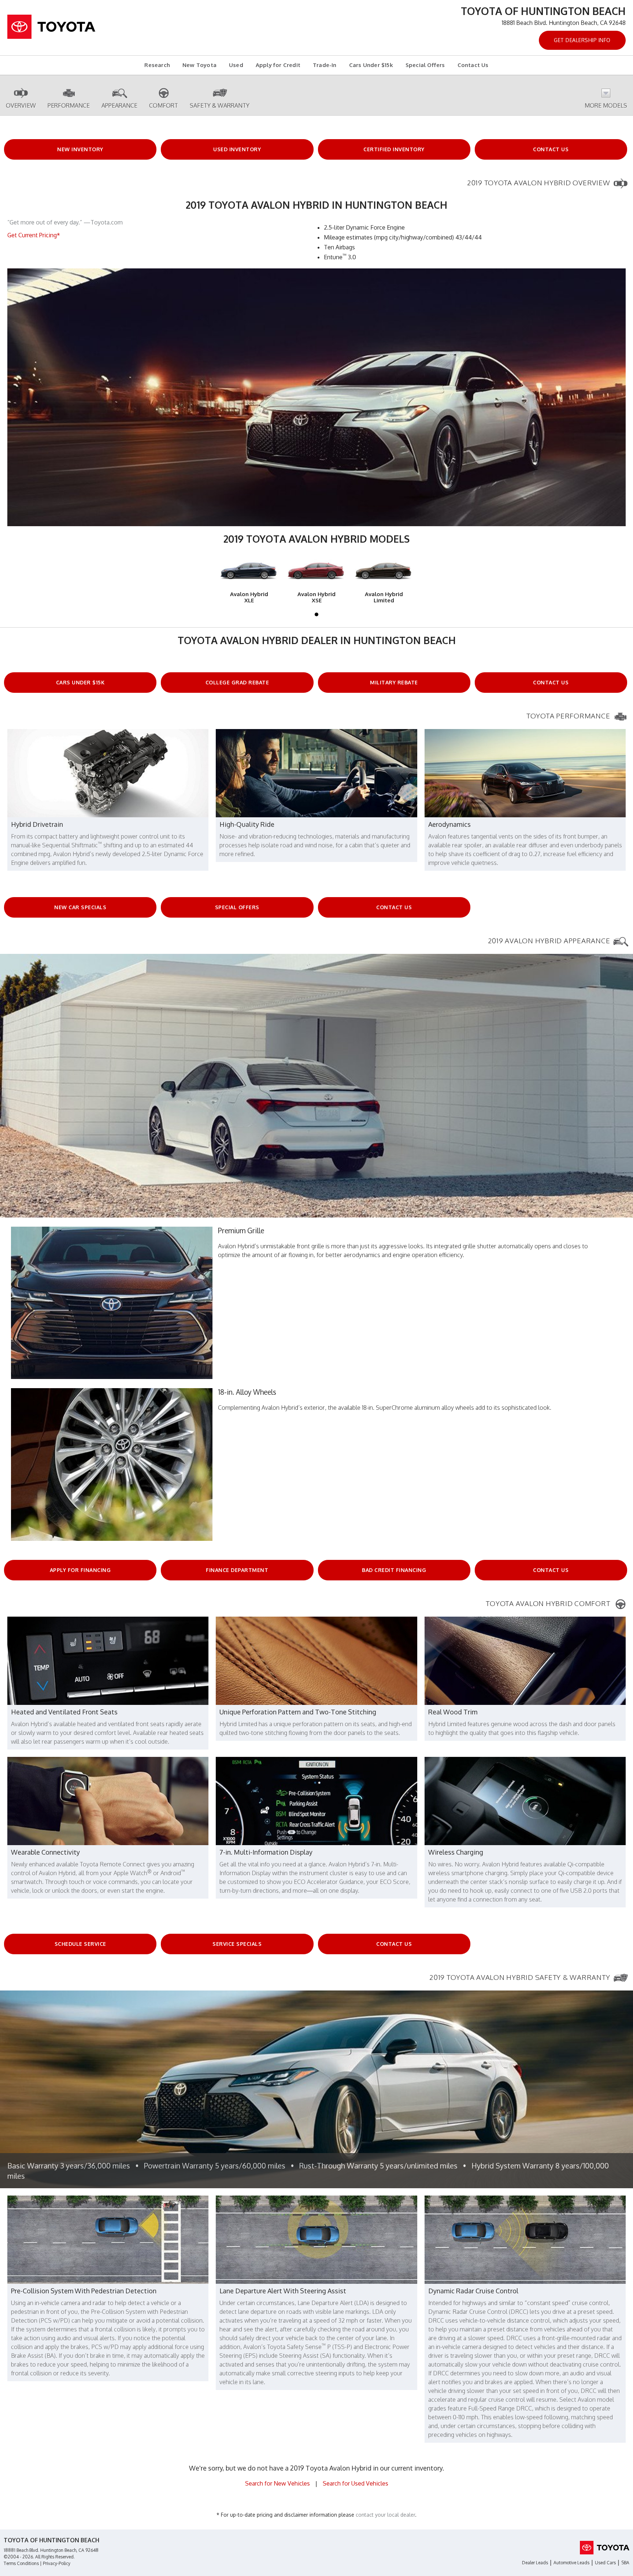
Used (236, 65)
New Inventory (80, 149)
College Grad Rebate (237, 682)
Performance (69, 105)
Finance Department (237, 1570)
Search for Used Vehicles (356, 2483)
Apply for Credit (278, 65)
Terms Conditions (21, 2563)
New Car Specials (80, 907)
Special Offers (425, 65)
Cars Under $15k (371, 65)
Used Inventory (237, 149)
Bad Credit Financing (394, 1570)
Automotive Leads (571, 2563)
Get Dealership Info (582, 40)
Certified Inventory (394, 149)
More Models (606, 105)
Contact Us (473, 65)
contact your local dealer (385, 2515)
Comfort (164, 105)
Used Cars (605, 2563)
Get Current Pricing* (34, 235)
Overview (21, 105)
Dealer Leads (535, 2563)
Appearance (119, 105)
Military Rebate (394, 682)
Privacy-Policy (57, 2563)
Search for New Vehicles (277, 2483)
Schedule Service (80, 1944)
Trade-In (325, 65)
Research (157, 65)
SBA (625, 2563)
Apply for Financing (80, 1570)
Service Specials (237, 1944)
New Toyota (199, 65)
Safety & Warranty (220, 105)
